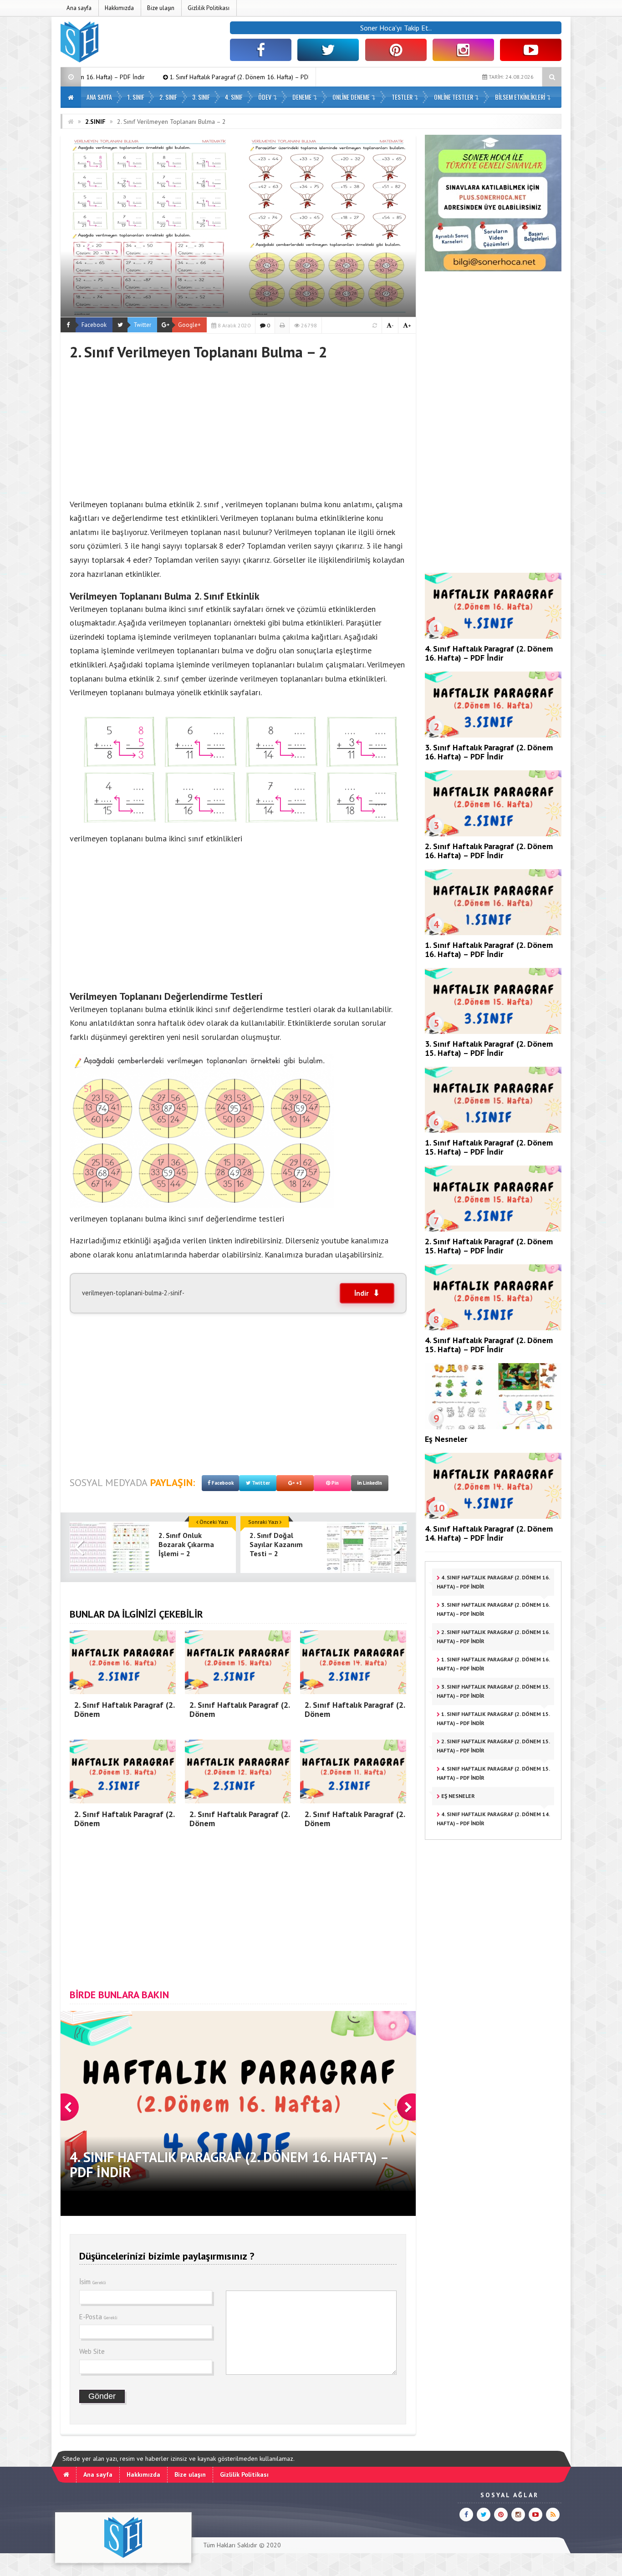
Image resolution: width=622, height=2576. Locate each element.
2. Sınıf (168, 97)
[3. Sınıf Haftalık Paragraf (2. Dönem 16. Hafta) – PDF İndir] (493, 735)
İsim (93, 2282)
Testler (402, 97)
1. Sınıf (136, 97)
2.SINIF (95, 122)
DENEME (302, 97)
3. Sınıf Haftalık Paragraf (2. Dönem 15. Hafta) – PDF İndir (293, 77)
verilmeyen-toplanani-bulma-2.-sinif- (133, 1293)
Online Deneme (351, 97)
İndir (361, 1293)
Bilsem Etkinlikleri (520, 97)
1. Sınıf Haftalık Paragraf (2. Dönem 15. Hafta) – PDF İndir (489, 1147)
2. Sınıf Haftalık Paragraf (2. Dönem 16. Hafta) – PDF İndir (489, 851)
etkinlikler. (143, 574)
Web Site (92, 2351)
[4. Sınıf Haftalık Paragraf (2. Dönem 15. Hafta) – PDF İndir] (493, 1328)
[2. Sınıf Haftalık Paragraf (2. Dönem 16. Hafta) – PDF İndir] (493, 834)
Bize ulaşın (161, 8)
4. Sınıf (234, 97)
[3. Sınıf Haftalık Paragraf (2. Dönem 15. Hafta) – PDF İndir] (493, 1032)
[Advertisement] (238, 425)
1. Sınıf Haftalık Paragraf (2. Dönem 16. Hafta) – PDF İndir (113, 77)
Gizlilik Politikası (209, 8)
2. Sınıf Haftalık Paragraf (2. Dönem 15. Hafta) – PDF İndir (489, 1246)
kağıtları (325, 637)
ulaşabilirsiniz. (359, 1255)
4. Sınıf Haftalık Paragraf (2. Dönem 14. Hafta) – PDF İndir (489, 1533)
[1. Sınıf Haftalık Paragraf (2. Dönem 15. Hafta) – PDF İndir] (493, 1130)
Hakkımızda (119, 8)
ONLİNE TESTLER (454, 97)
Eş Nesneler (446, 1439)
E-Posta (98, 2317)
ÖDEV (265, 97)
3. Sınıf (201, 97)
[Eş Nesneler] (493, 1427)
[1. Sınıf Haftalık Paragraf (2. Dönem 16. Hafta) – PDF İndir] (493, 933)
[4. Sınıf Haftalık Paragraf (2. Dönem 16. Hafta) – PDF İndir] (493, 636)
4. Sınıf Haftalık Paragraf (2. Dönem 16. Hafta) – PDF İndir (489, 653)
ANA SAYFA (99, 97)
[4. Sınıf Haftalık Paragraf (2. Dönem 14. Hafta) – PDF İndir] (493, 1517)
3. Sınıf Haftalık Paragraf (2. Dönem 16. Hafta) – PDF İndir (489, 752)
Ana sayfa (79, 8)
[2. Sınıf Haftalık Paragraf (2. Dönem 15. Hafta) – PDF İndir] (493, 1229)
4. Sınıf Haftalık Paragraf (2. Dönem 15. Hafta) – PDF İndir (489, 1345)
